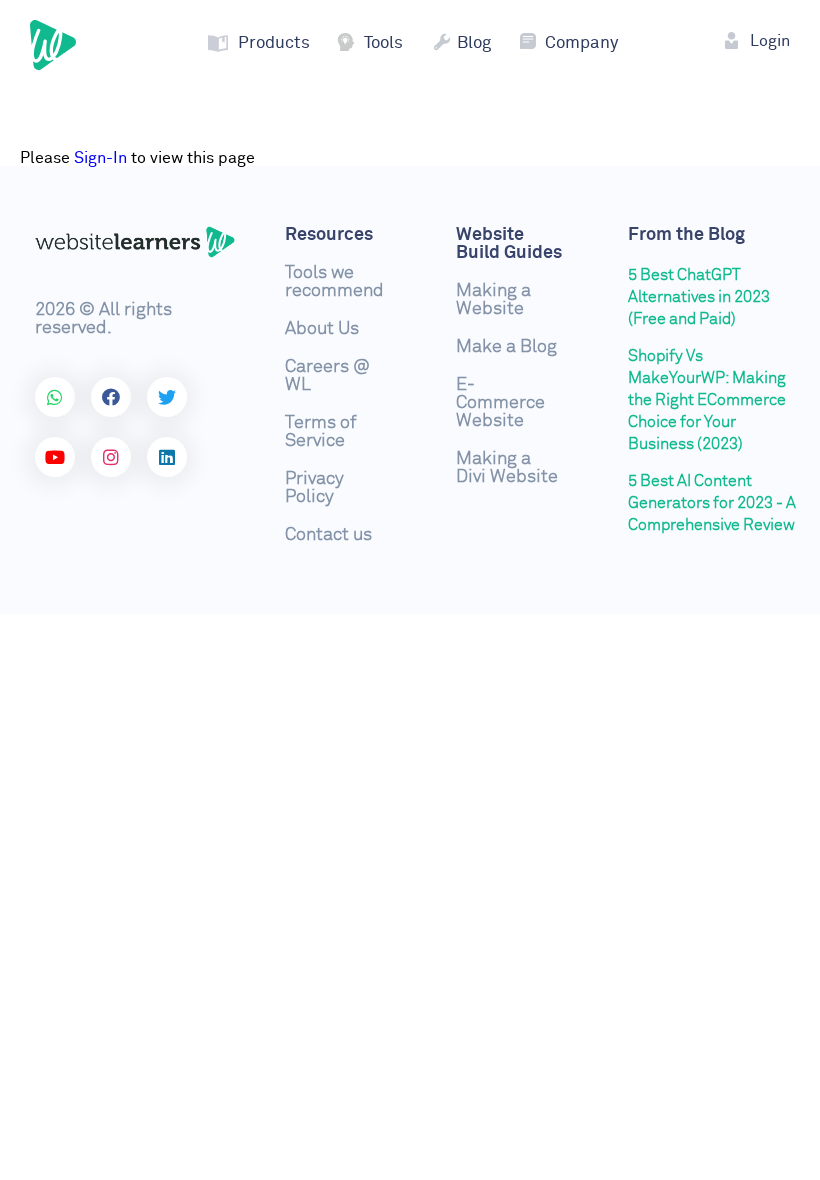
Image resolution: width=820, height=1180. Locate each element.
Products (274, 43)
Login (770, 41)
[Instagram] (111, 457)
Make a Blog (506, 347)
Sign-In (100, 158)
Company (581, 43)
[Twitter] (167, 397)
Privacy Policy (314, 488)
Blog (474, 43)
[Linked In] (167, 457)
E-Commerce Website (500, 403)
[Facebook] (111, 397)
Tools (383, 43)
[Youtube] (55, 457)
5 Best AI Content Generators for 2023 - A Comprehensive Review (712, 503)
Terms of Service (320, 432)
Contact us (328, 535)
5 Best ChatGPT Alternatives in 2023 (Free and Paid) (699, 297)
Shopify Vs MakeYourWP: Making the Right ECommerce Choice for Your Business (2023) (707, 400)
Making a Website (493, 300)
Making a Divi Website (507, 468)
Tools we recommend (334, 282)
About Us (322, 329)
